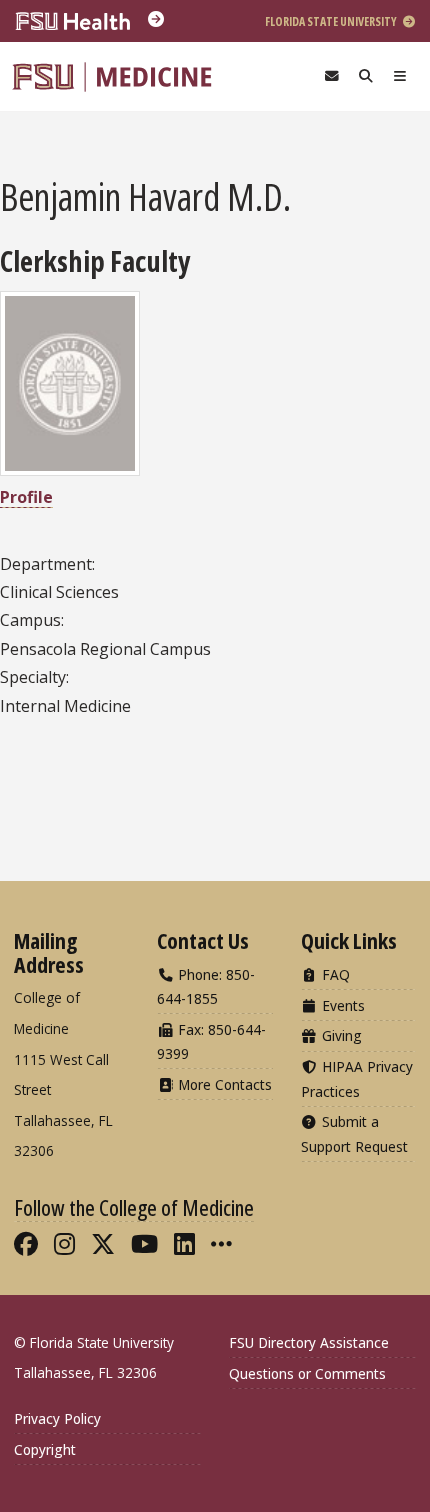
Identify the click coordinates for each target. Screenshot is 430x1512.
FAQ (334, 974)
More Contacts (223, 1084)
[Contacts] (332, 76)
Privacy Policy (57, 1418)
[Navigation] (400, 76)
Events (341, 1005)
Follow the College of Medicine (134, 1207)
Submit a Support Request (354, 1133)
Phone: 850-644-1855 (206, 986)
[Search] (366, 76)
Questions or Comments (307, 1373)
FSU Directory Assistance (309, 1342)
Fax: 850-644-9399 (211, 1041)
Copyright (45, 1449)
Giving (340, 1035)
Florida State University (332, 21)
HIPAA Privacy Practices (357, 1078)
